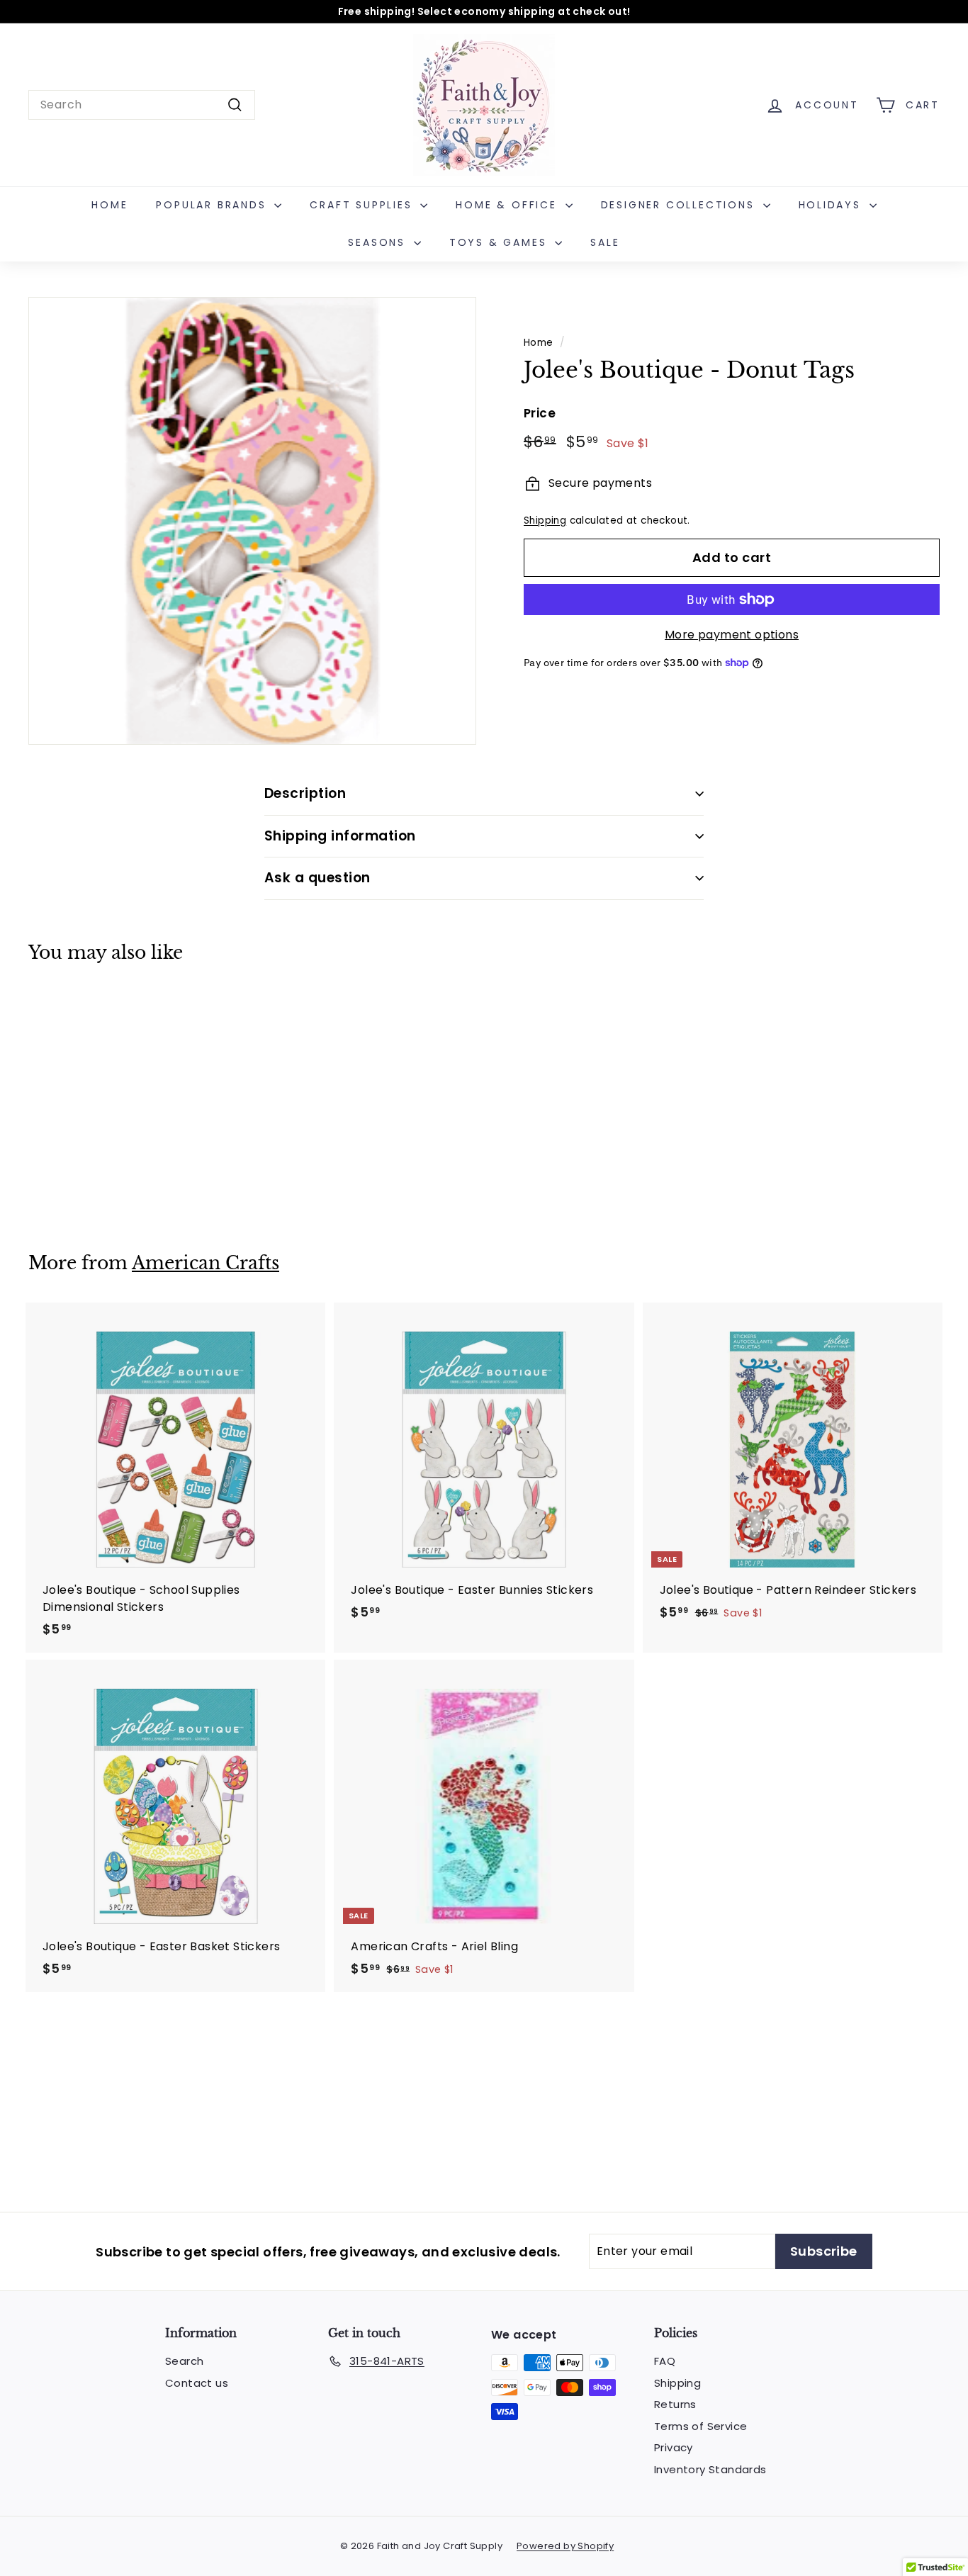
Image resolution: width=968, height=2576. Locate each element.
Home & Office (508, 205)
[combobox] (142, 105)
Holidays (832, 205)
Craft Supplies (363, 205)
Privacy (674, 2447)
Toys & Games (500, 242)
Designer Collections (680, 205)
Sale (605, 242)
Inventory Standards (710, 2469)
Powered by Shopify (565, 2546)
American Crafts (206, 1263)
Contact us (197, 2383)
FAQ (665, 2361)
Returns (675, 2404)
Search (184, 2361)
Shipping (545, 521)
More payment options (732, 635)
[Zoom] (252, 521)
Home (109, 205)
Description (305, 793)
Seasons (379, 242)
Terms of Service (700, 2426)
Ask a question (317, 878)
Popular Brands (213, 205)
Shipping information (340, 836)
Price (540, 413)
